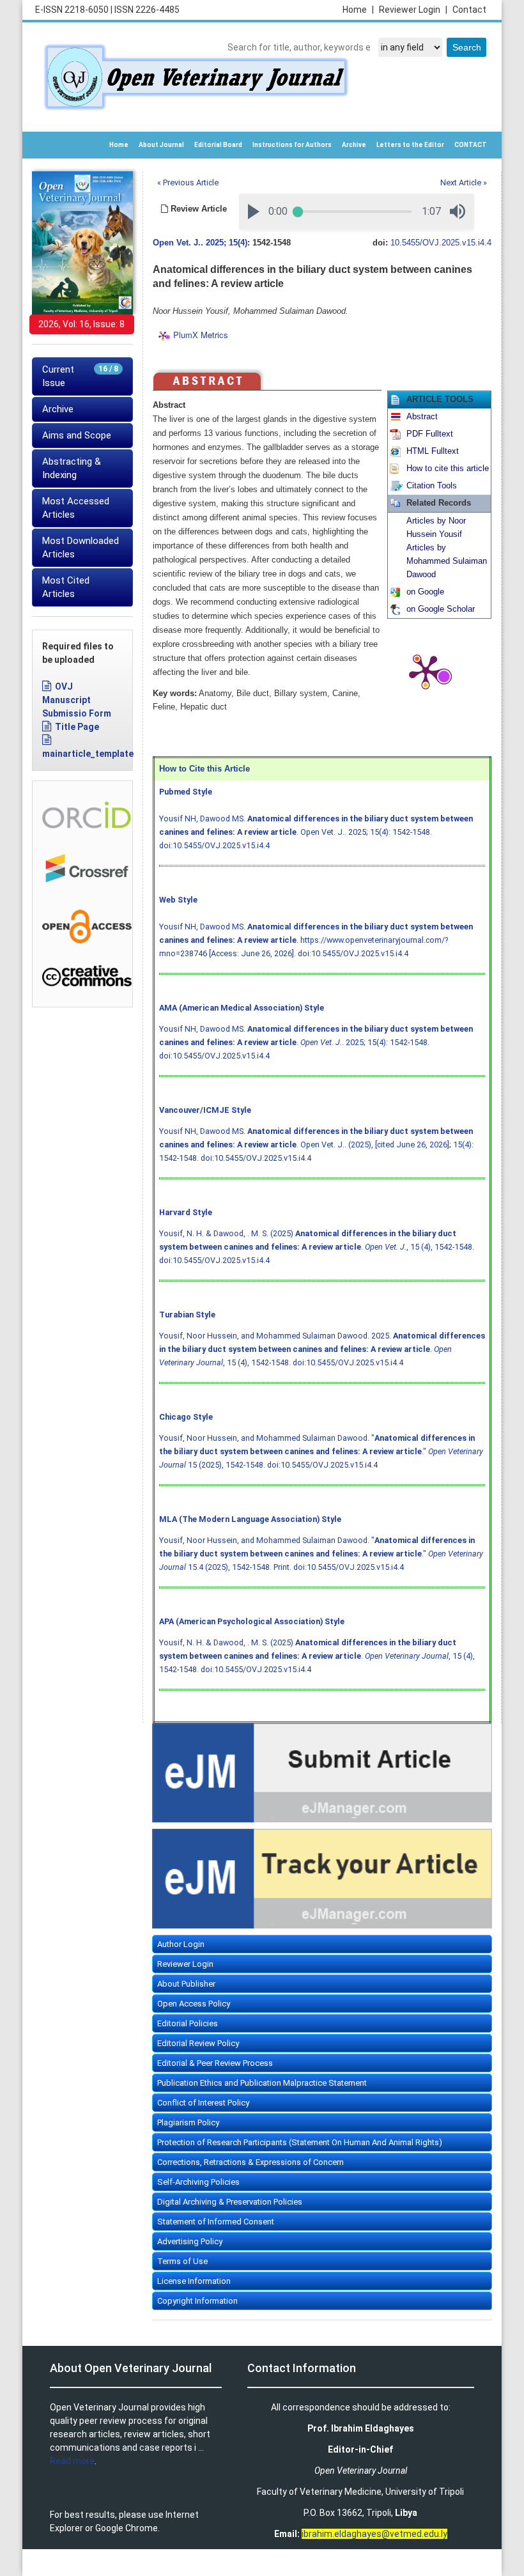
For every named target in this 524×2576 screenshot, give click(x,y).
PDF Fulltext (430, 434)
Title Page (77, 727)
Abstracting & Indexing (72, 468)
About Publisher (186, 1984)
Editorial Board (218, 145)
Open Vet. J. (177, 243)
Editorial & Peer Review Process (215, 2063)
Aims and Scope (77, 435)
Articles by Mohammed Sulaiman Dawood (447, 561)
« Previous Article (188, 182)
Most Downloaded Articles (81, 547)
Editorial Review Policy (198, 2043)
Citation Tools (432, 486)
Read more (72, 2461)
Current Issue (80, 376)
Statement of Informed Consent (216, 2222)
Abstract (422, 417)
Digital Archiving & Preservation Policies (230, 2202)
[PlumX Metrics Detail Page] (426, 671)
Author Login (181, 1944)
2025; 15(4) (227, 243)
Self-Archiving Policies (198, 2182)
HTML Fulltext (433, 451)
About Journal (161, 145)
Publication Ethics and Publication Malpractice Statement (262, 2083)
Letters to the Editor (410, 145)
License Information (194, 2281)
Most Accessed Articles (76, 508)
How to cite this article (448, 469)
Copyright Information (197, 2301)
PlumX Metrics (201, 335)
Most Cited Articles (66, 587)
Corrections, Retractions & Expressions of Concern (250, 2162)
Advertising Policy (190, 2241)
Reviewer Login (413, 10)
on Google (425, 592)
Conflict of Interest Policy (203, 2103)
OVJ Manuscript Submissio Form (77, 700)
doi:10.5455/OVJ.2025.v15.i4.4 (214, 845)
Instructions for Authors (292, 145)
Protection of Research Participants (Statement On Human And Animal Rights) (300, 2142)
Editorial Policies (188, 2023)
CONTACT (471, 145)
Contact (469, 10)
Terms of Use (182, 2261)
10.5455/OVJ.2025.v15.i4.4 (441, 243)
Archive (354, 145)
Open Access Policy (194, 2004)
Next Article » (464, 182)
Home (358, 10)
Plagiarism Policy (188, 2122)
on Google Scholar (441, 609)
